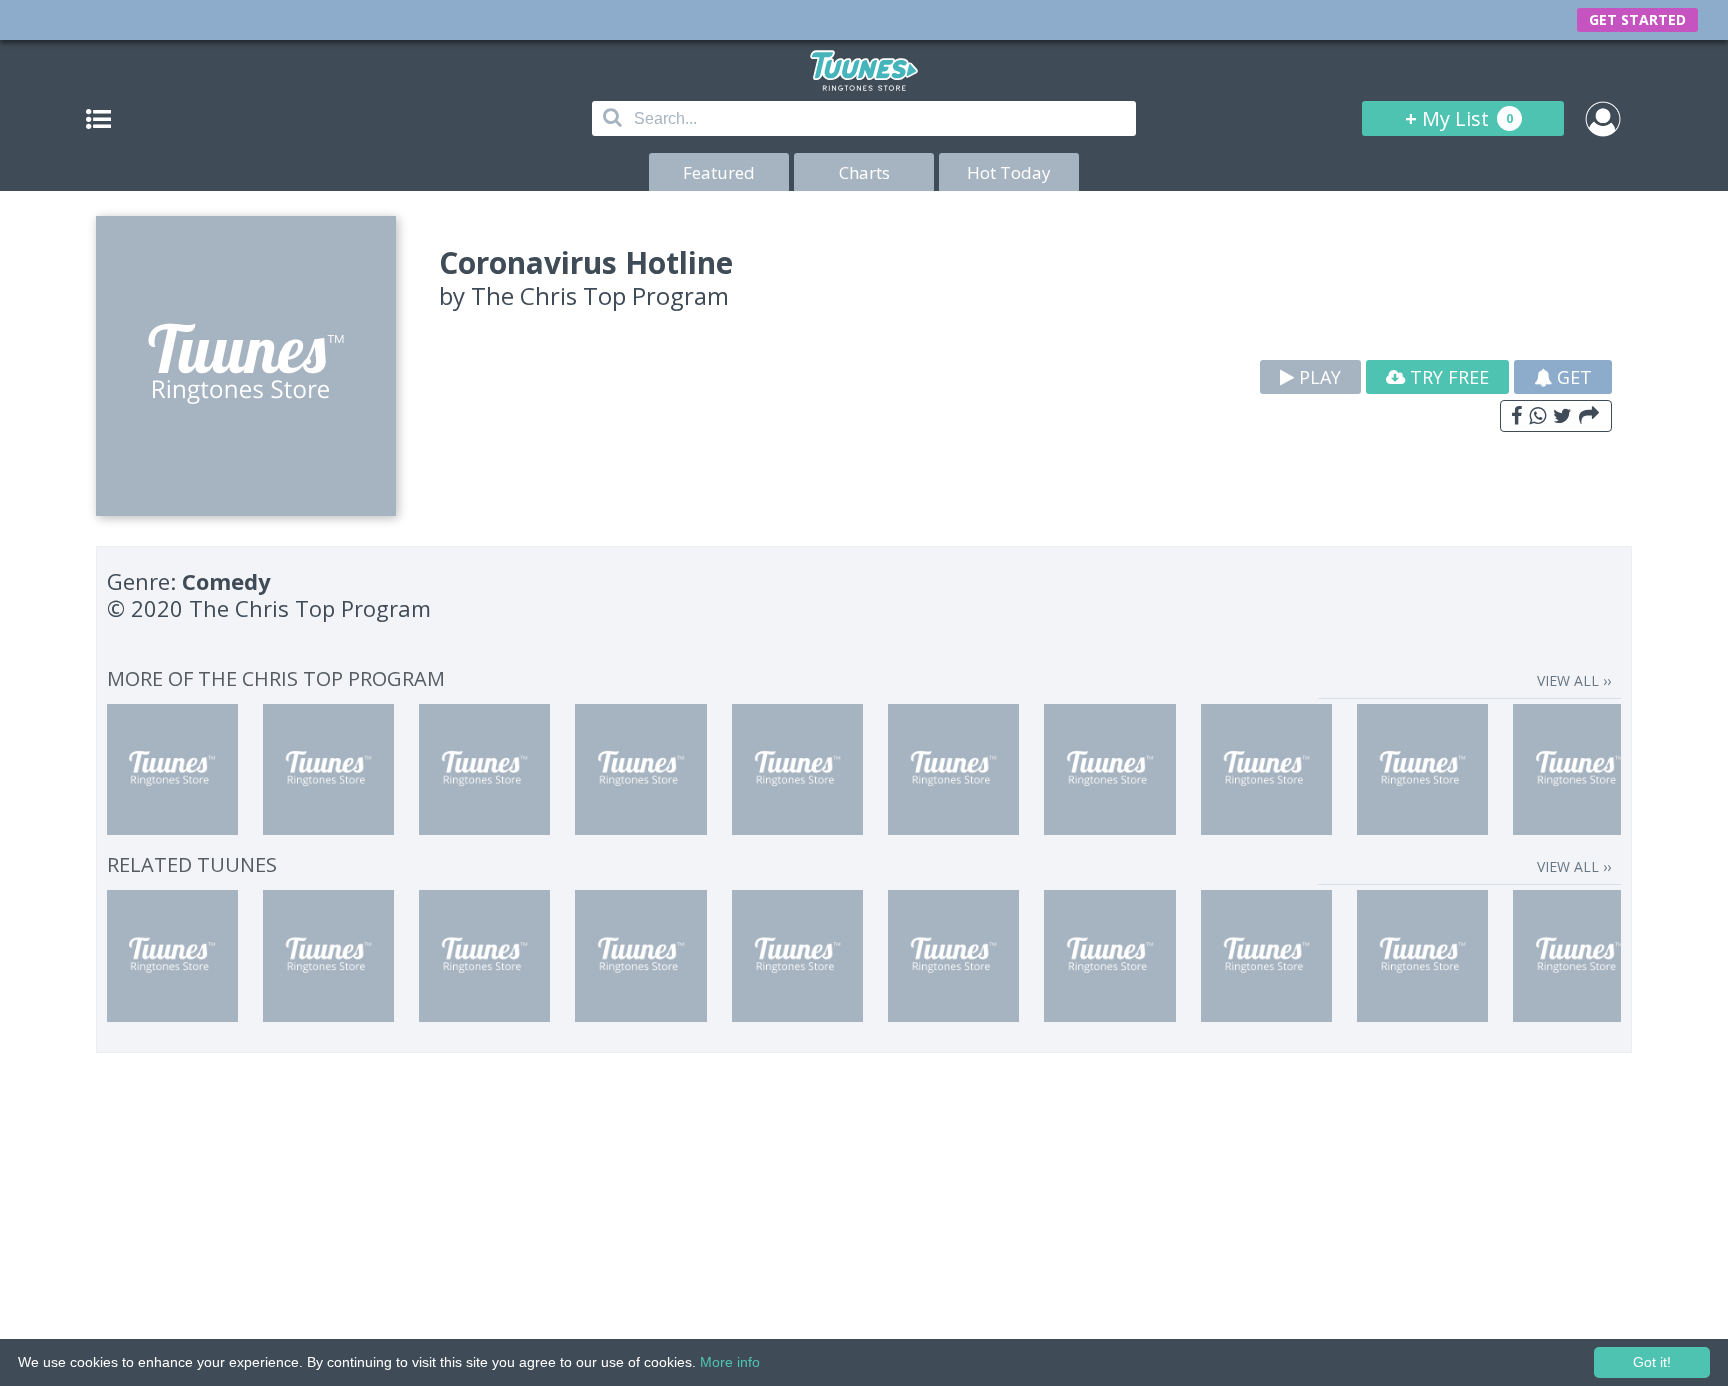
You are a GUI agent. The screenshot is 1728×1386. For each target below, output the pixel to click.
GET (1572, 377)
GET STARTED (1637, 19)
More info (730, 1362)
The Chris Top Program (600, 295)
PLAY (1317, 377)
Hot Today (1009, 172)
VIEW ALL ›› (1574, 680)
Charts (864, 172)
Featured (719, 172)
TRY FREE (1447, 377)
